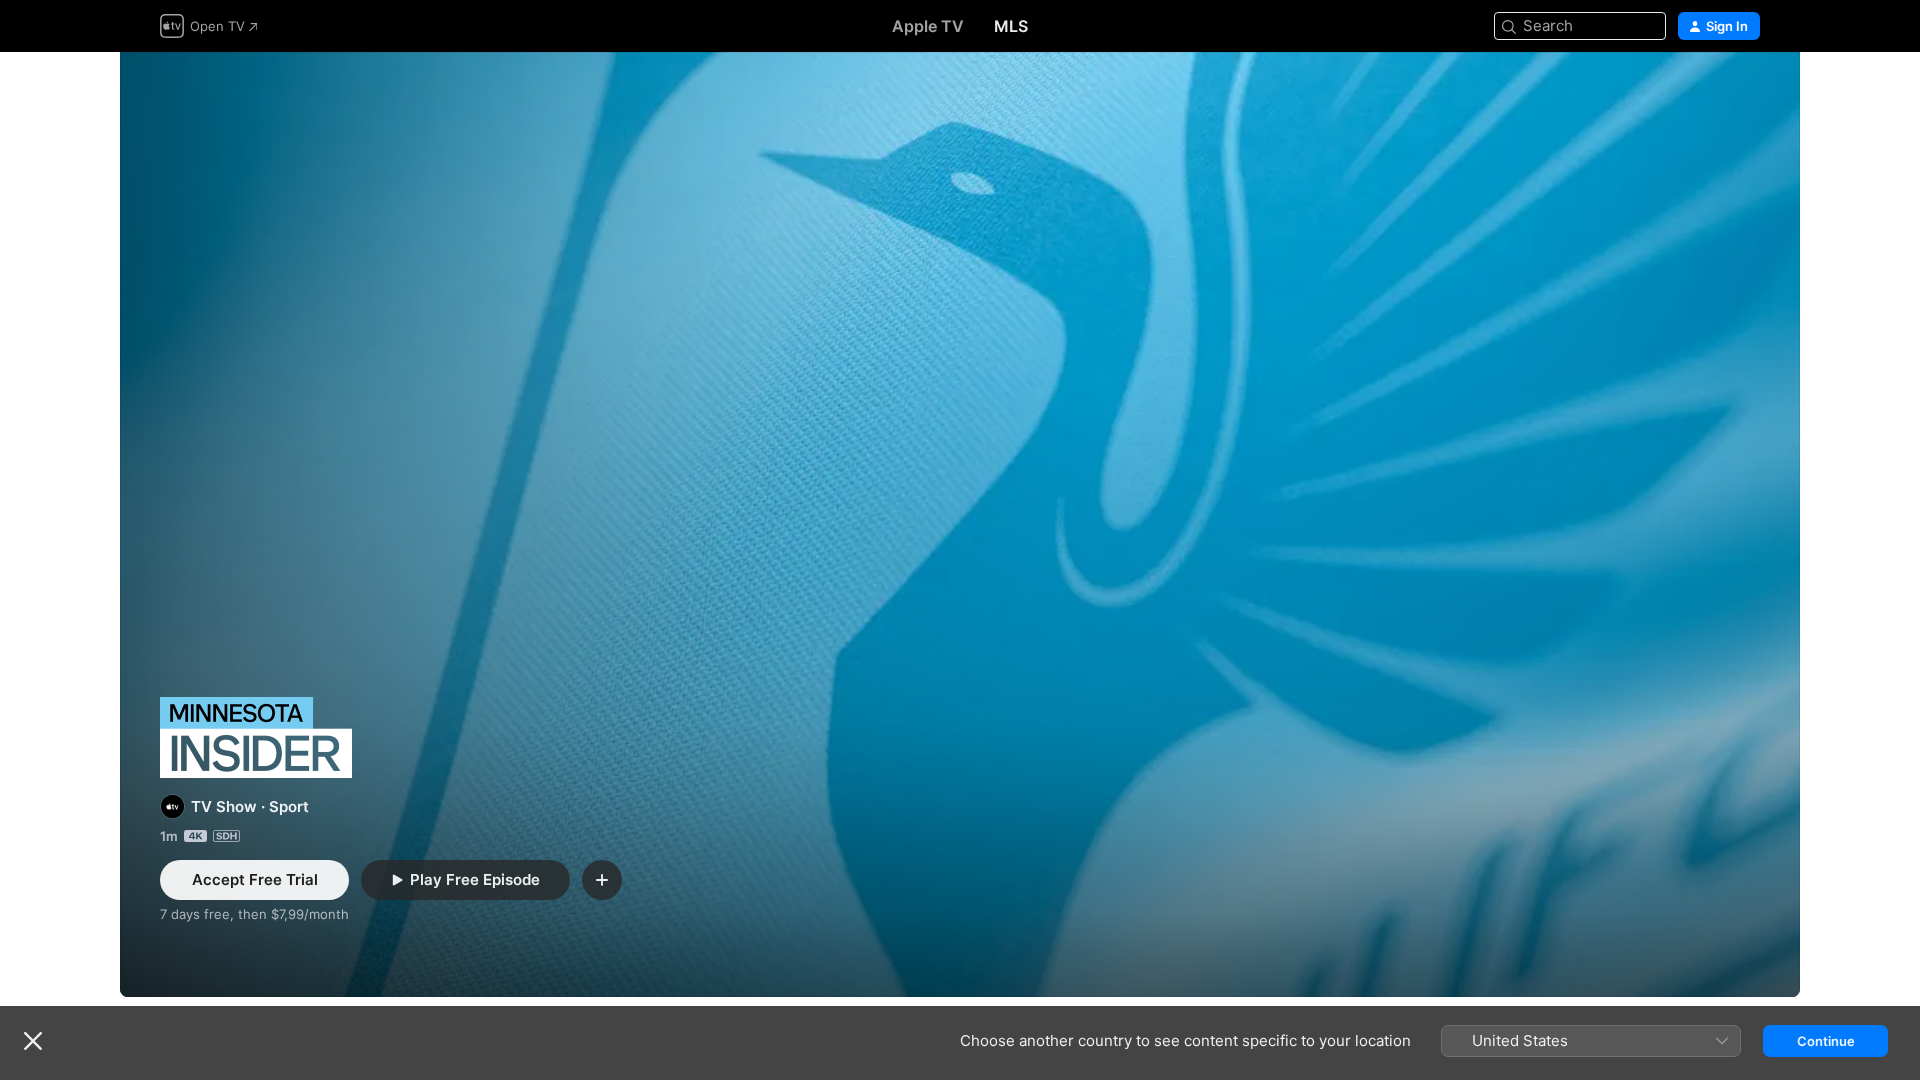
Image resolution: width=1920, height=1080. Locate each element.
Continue (1826, 1041)
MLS (1011, 26)
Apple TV (928, 26)
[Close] (33, 1041)
